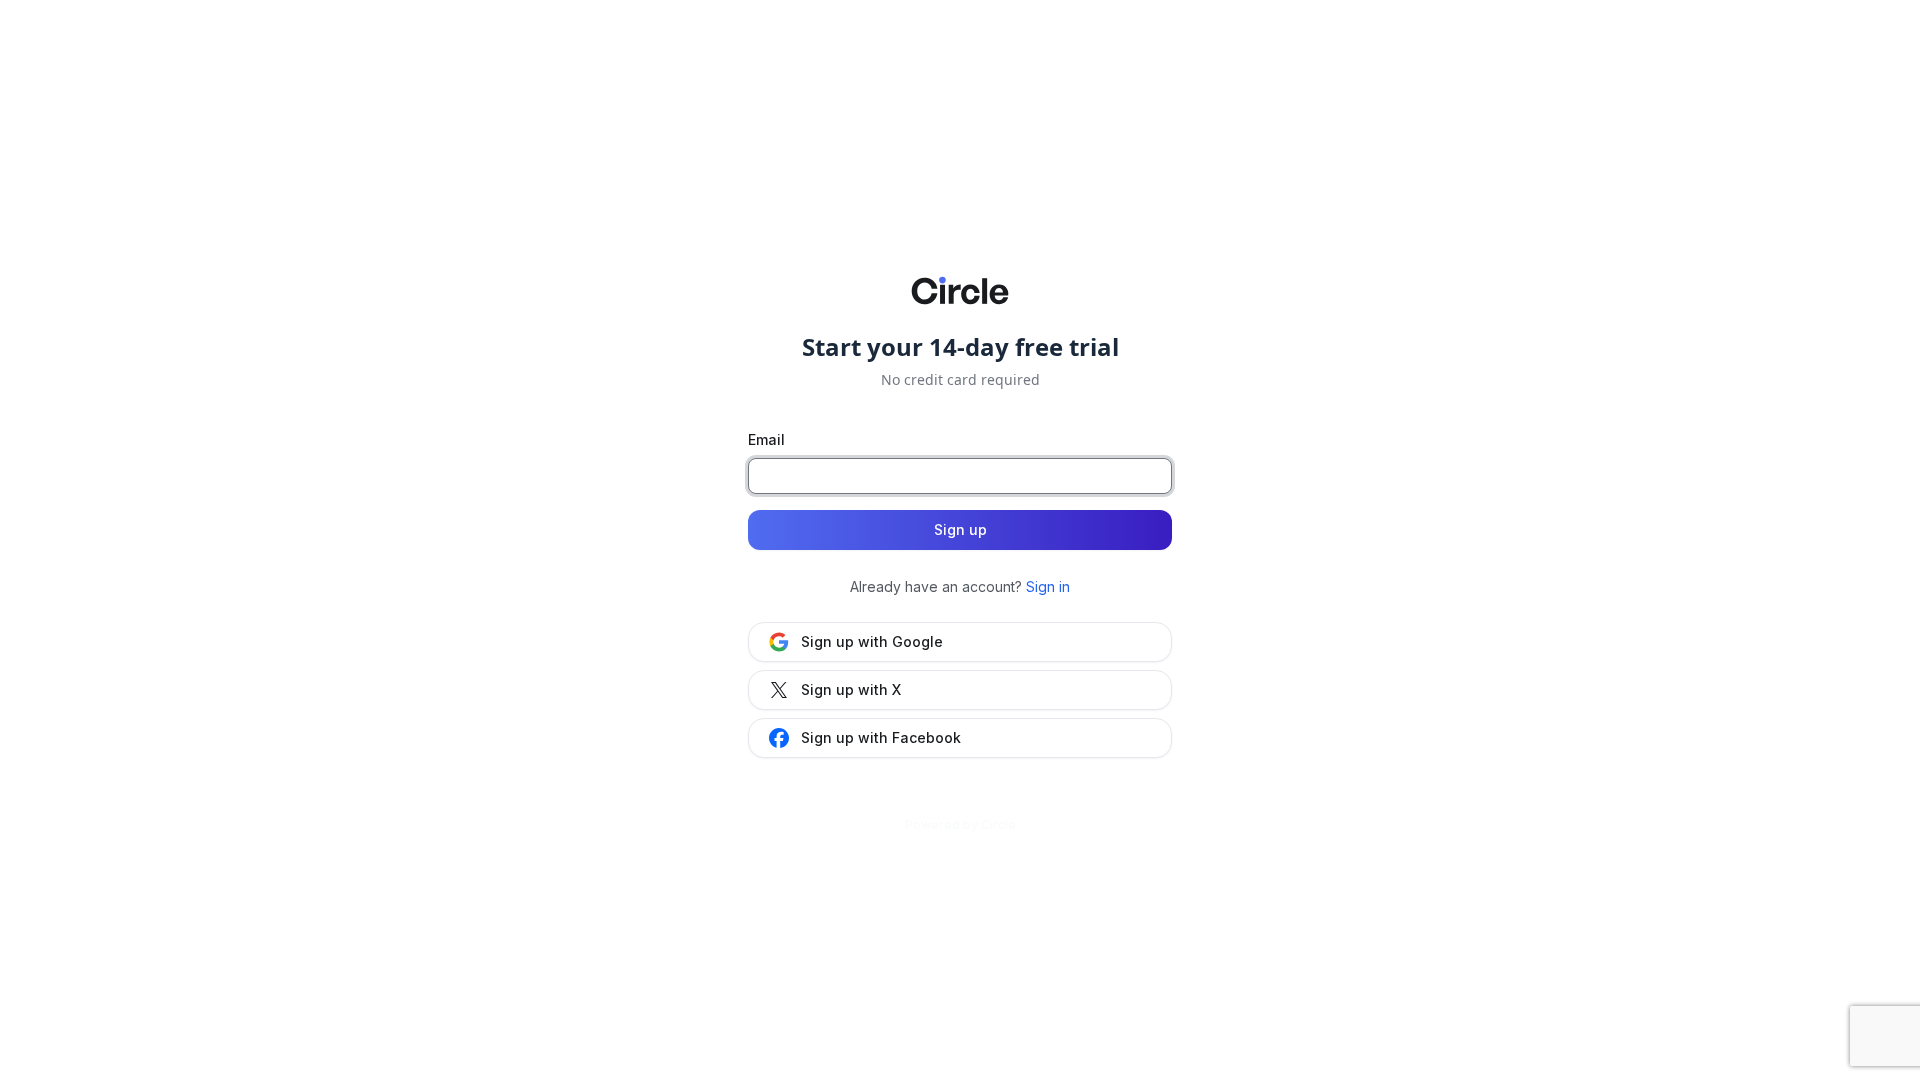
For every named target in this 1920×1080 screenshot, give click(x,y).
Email (766, 439)
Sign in (1048, 586)
